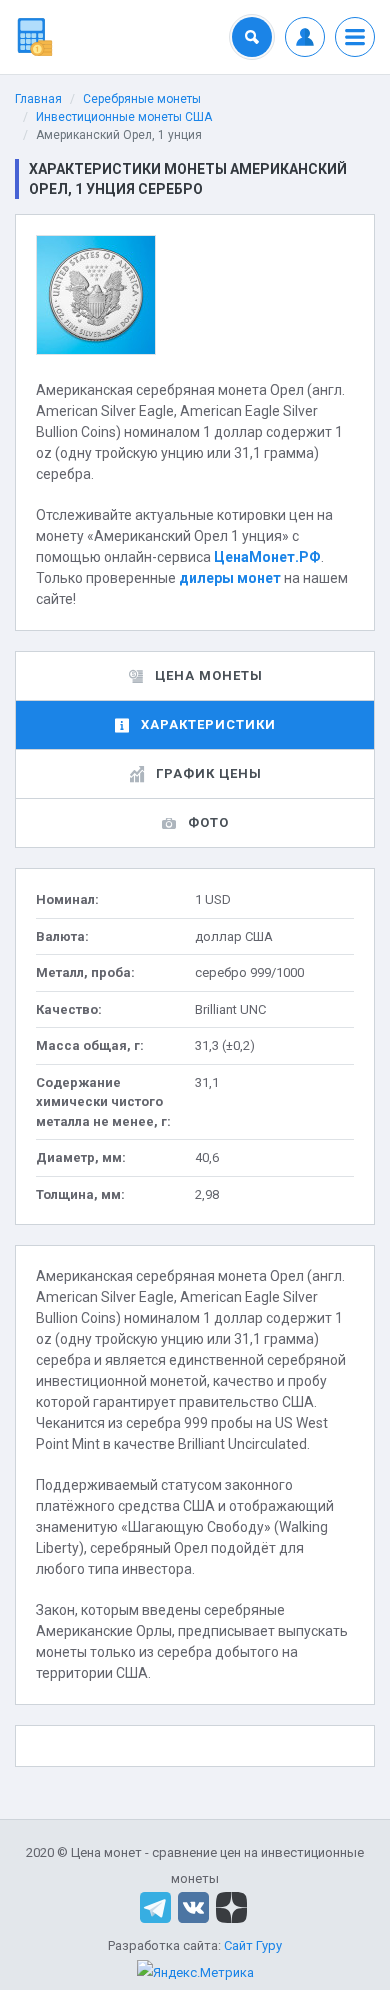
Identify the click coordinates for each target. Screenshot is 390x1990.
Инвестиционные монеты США (124, 117)
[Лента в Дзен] (231, 1906)
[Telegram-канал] (155, 1906)
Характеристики (208, 724)
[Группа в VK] (193, 1906)
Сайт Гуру (253, 1945)
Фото (208, 822)
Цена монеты (209, 675)
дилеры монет (230, 578)
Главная (38, 99)
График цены (209, 773)
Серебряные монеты (142, 99)
